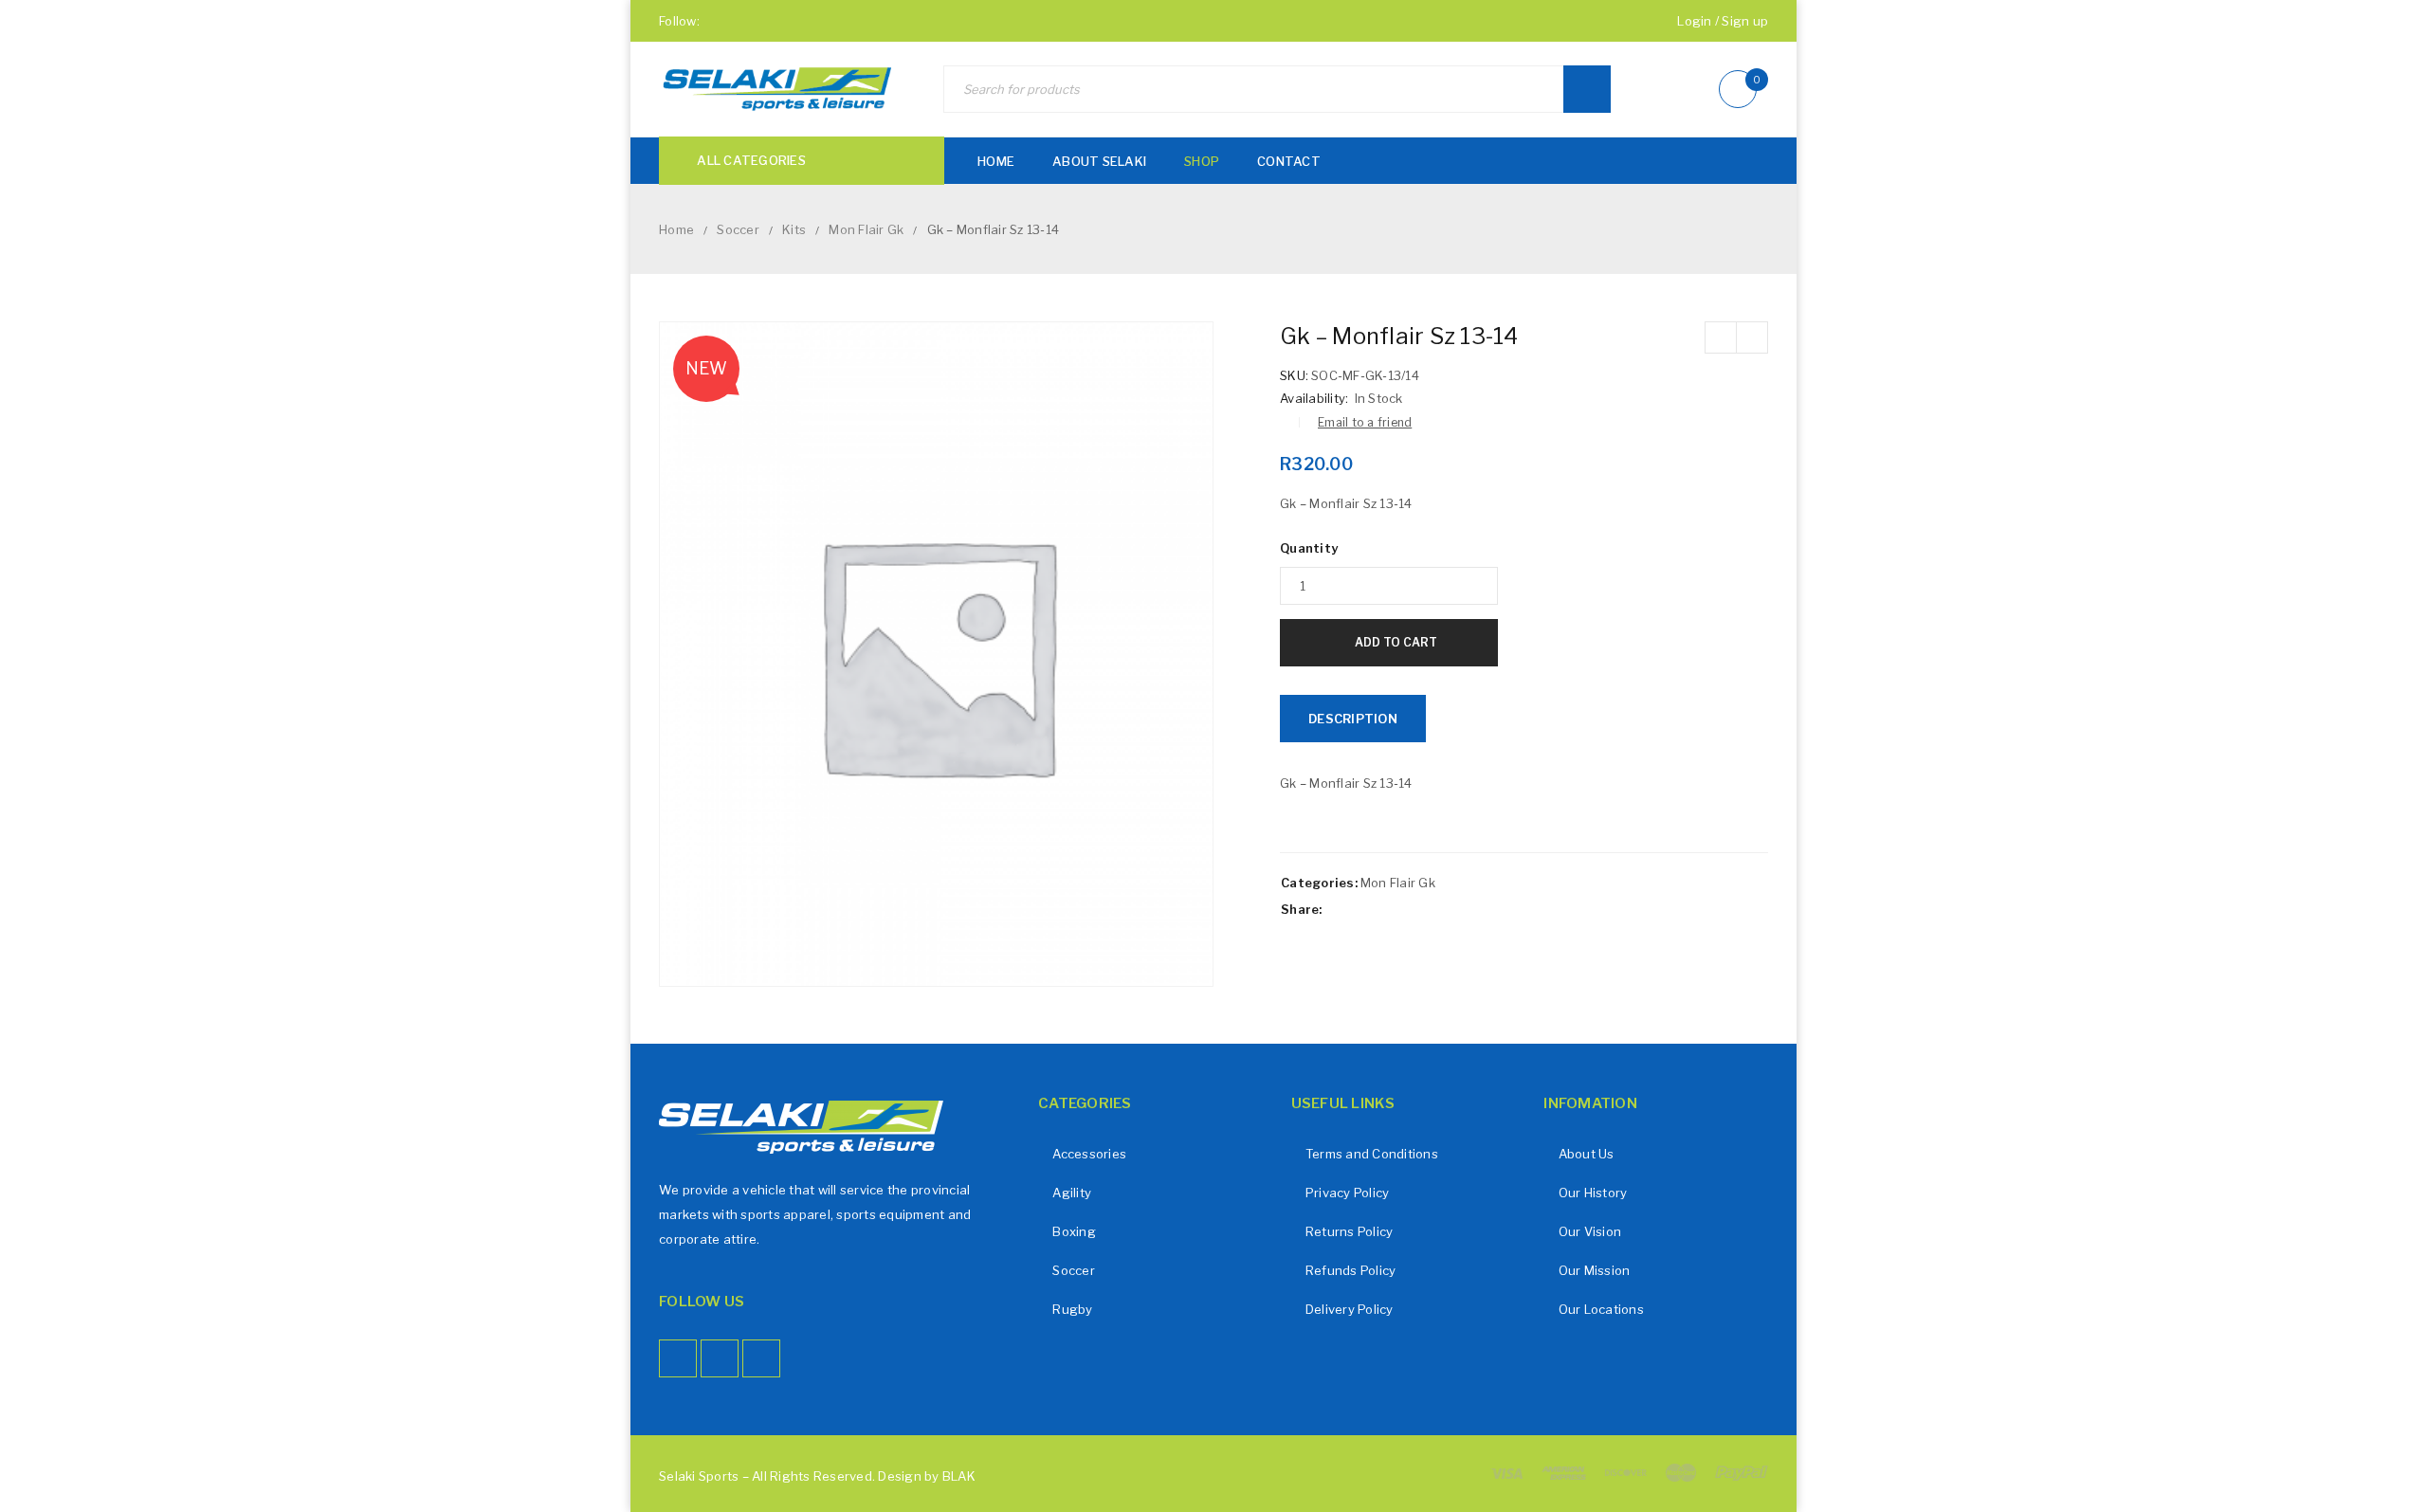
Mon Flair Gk (866, 229)
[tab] (1353, 719)
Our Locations (1601, 1309)
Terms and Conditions (1372, 1154)
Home (676, 229)
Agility (1072, 1193)
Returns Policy (1350, 1231)
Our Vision (1590, 1231)
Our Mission (1595, 1270)
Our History (1593, 1193)
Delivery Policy (1350, 1309)
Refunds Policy (1351, 1270)
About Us (1587, 1154)
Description (1353, 719)
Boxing (1074, 1231)
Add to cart (1396, 642)
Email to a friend (1365, 422)
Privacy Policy (1348, 1193)
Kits (794, 229)
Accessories (1089, 1154)
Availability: (1314, 398)
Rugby (1072, 1309)
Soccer (738, 229)
